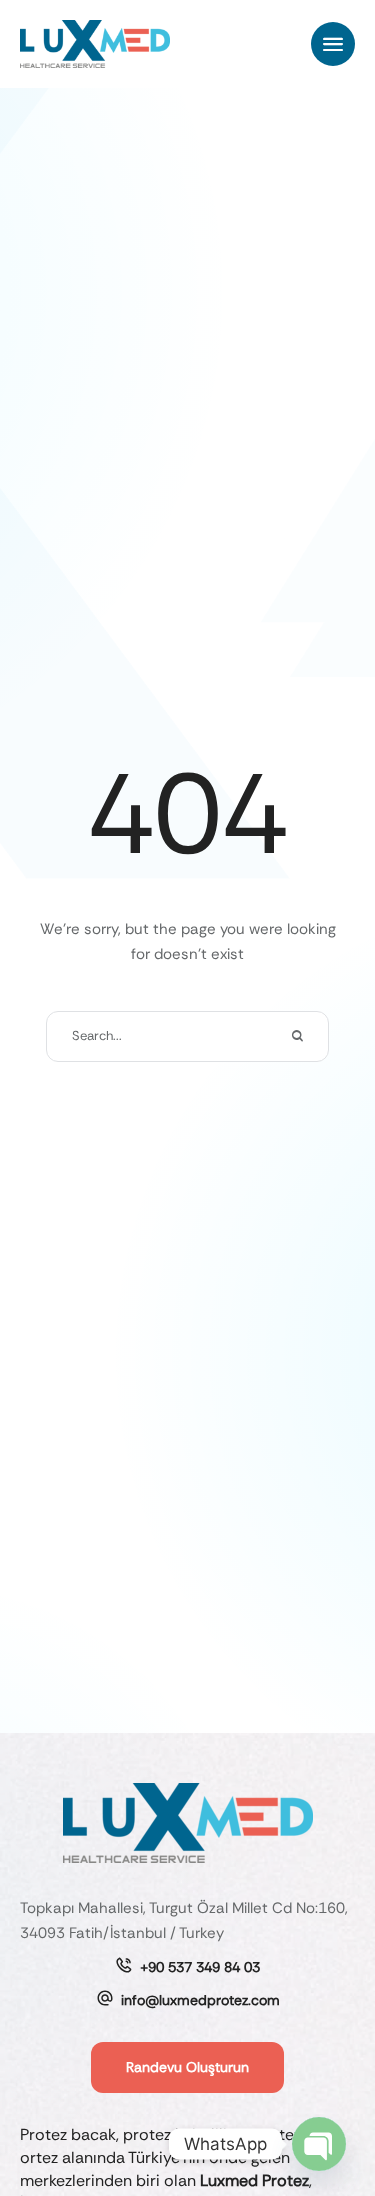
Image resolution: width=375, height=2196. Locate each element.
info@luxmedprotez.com (200, 2000)
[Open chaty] (319, 2144)
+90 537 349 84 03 (200, 1967)
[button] (333, 44)
